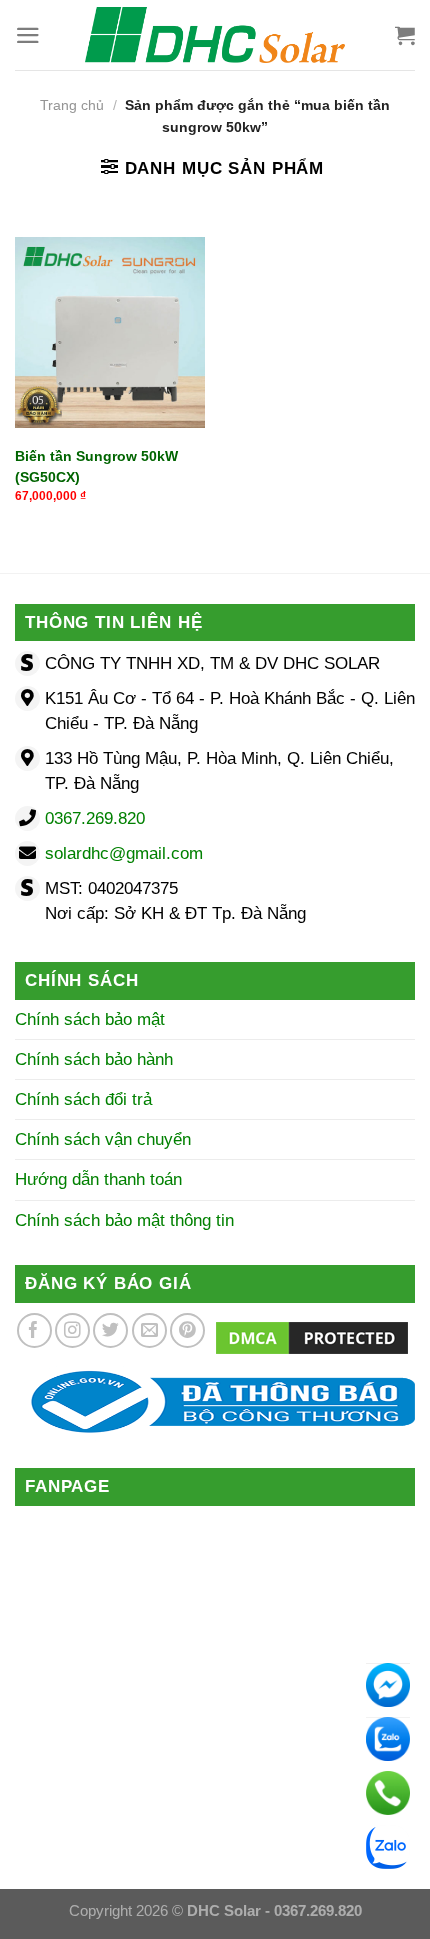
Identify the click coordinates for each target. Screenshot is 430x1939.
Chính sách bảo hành (94, 1059)
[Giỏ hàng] (405, 35)
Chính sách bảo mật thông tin (124, 1220)
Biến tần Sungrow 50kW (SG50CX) (96, 466)
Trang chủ (72, 105)
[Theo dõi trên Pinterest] (187, 1330)
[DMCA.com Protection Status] (312, 1336)
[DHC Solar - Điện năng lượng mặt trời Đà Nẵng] (215, 35)
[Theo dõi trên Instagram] (72, 1330)
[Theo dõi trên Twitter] (110, 1330)
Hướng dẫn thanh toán (98, 1179)
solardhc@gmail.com (124, 853)
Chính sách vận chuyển (103, 1139)
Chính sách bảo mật (90, 1019)
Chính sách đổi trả (83, 1099)
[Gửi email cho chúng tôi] (149, 1330)
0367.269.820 (95, 818)
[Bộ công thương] (215, 1401)
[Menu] (28, 35)
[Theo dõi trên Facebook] (34, 1330)
